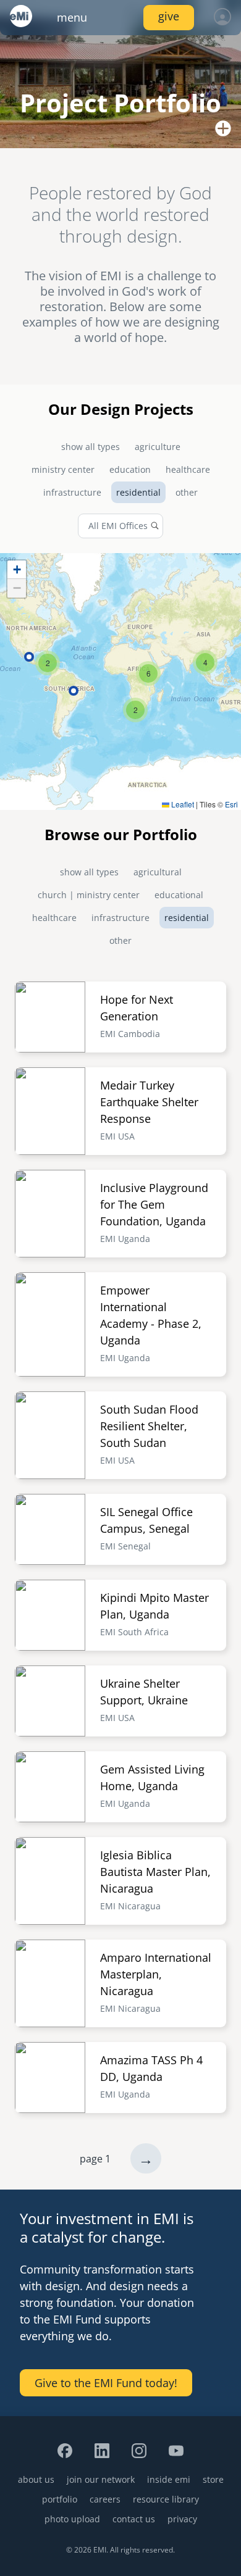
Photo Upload (72, 2519)
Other (187, 492)
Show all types (91, 447)
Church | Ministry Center (89, 895)
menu (72, 17)
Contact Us (134, 2519)
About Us (36, 2479)
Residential (138, 492)
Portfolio (60, 2499)
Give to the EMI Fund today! (106, 2383)
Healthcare (188, 469)
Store (213, 2479)
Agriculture (158, 447)
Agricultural (158, 872)
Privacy (182, 2519)
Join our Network (101, 2479)
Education (130, 469)
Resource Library (166, 2499)
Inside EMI (169, 2479)
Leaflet (182, 804)
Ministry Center (63, 469)
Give (169, 16)
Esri (231, 804)
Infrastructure (72, 492)
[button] (135, 710)
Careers (105, 2499)
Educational (179, 895)
